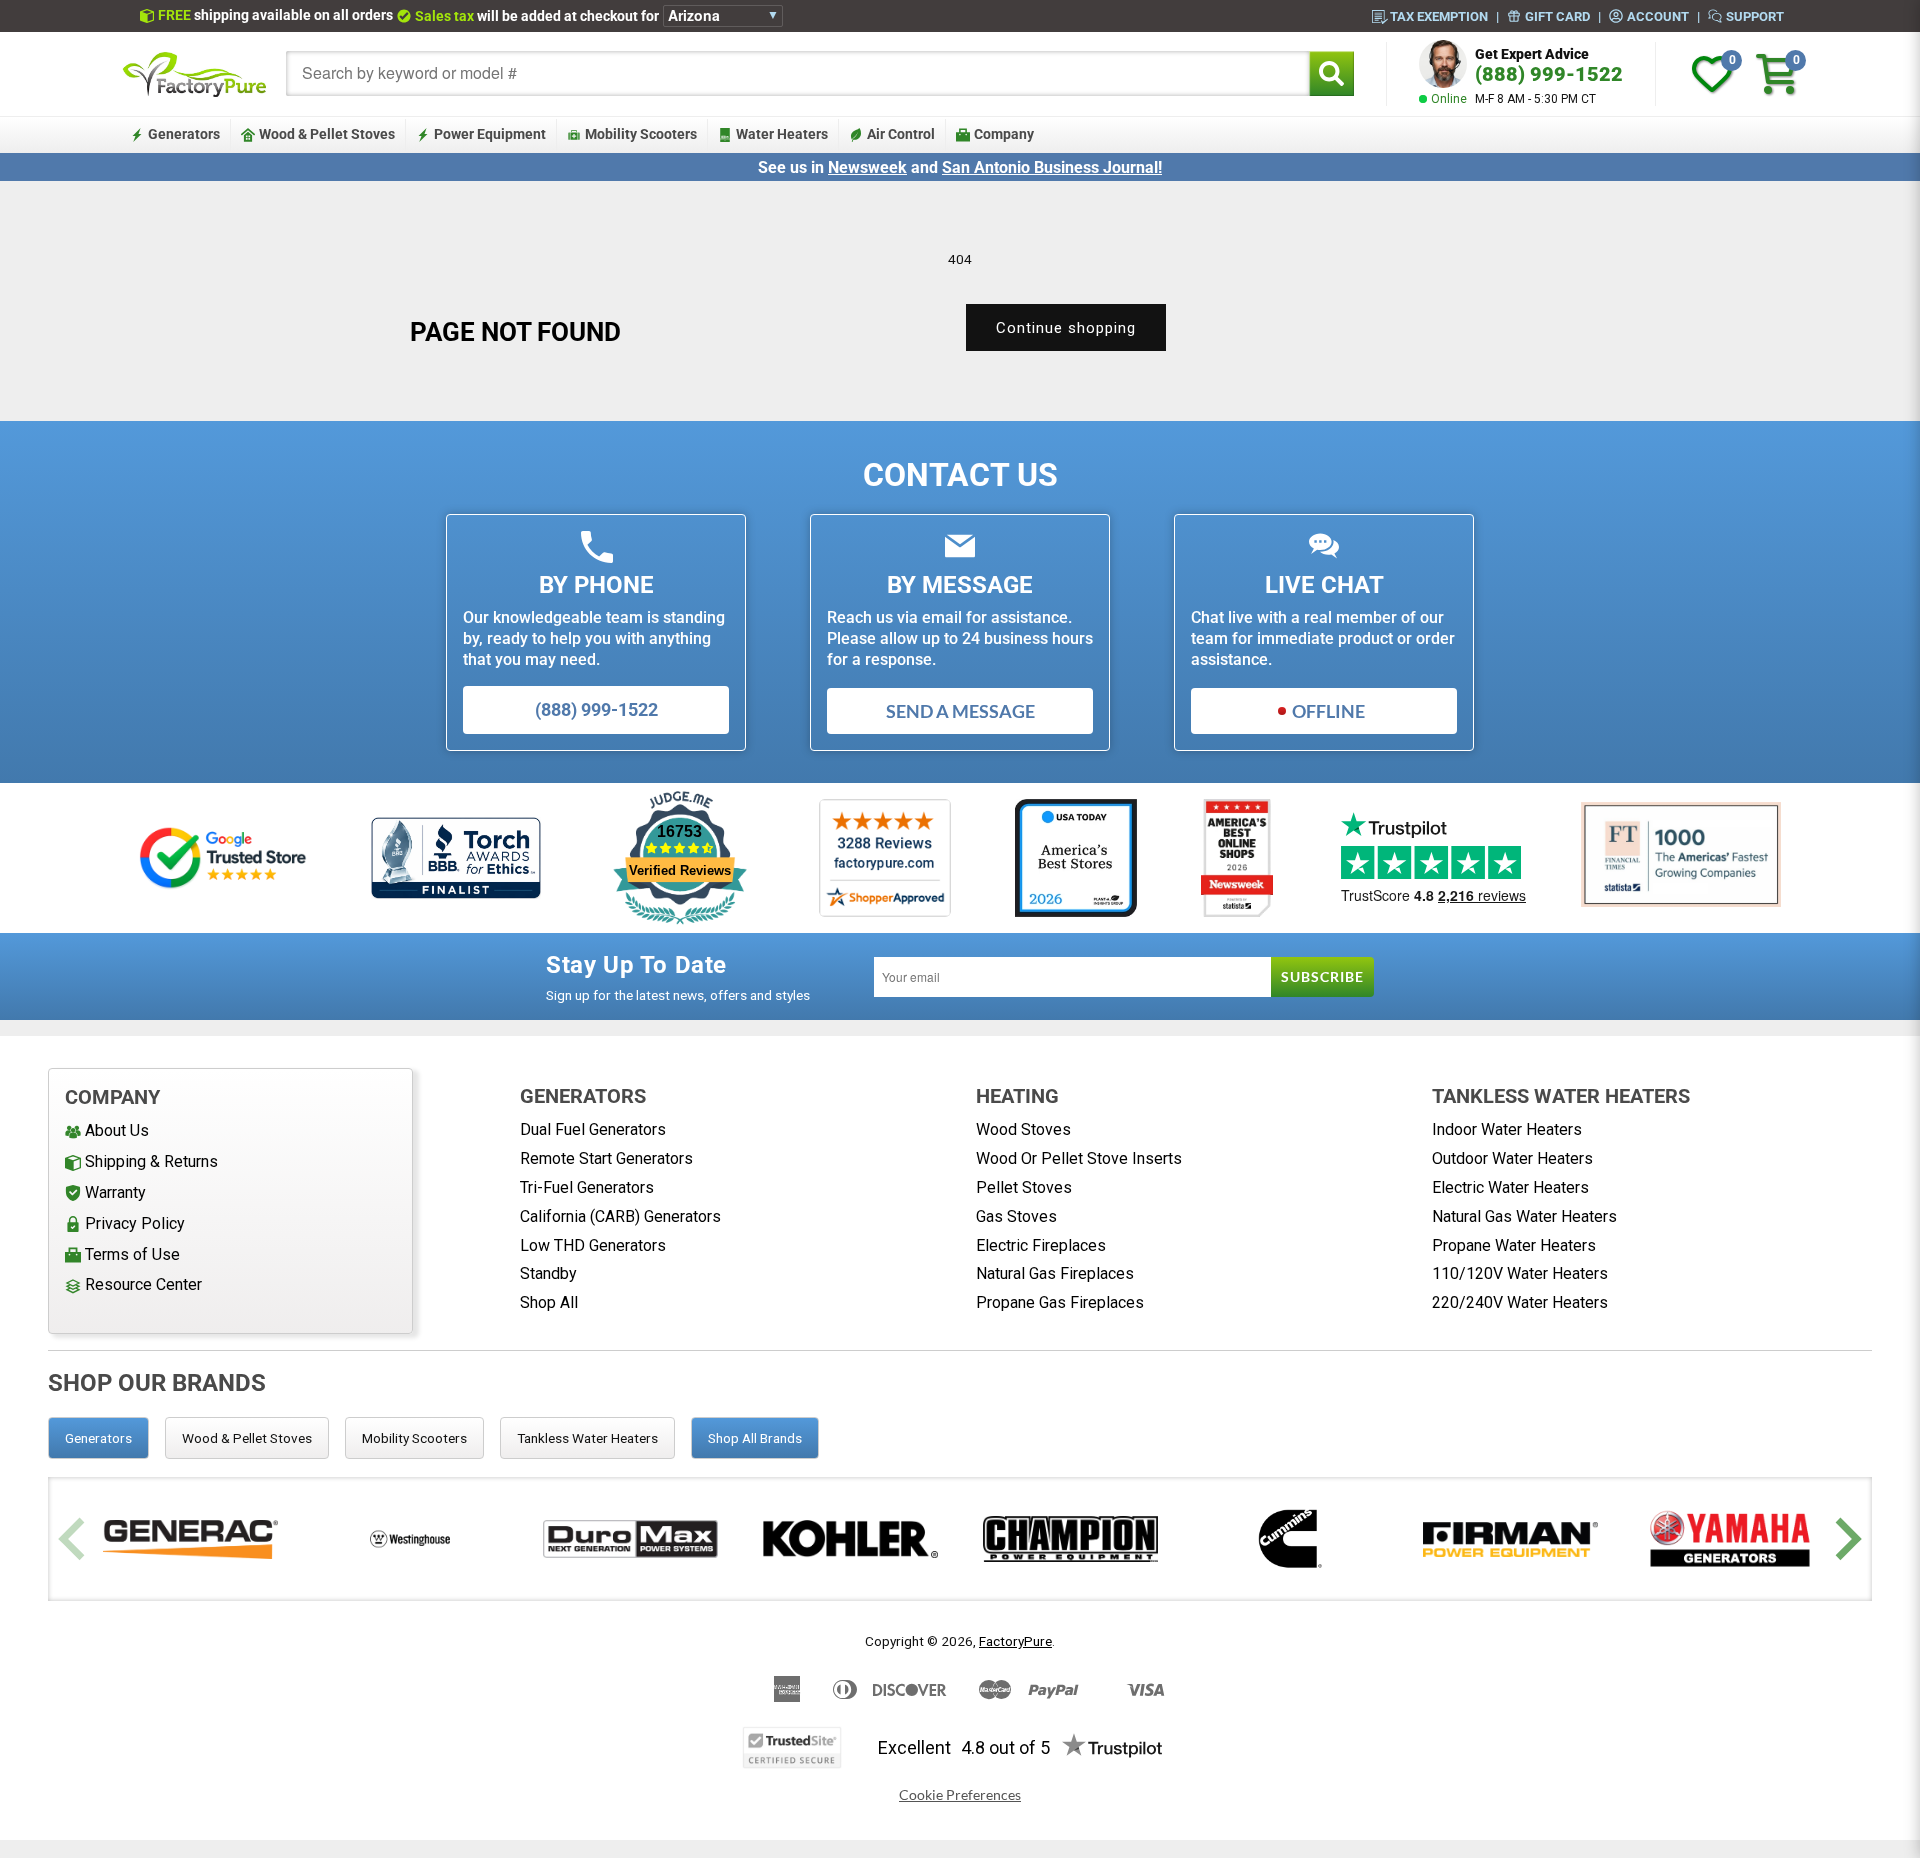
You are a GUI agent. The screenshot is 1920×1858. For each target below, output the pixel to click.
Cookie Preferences (960, 1795)
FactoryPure (1015, 1641)
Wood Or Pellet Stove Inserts (1079, 1158)
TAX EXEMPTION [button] (1439, 16)
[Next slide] (1845, 1539)
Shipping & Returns (151, 1161)
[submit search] (1331, 73)
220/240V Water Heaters (1520, 1302)
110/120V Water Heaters (1520, 1273)
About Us (117, 1130)
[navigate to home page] (195, 74)
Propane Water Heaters (1514, 1245)
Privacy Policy (135, 1223)
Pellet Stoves (1024, 1187)
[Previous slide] (74, 1539)
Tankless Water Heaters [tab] (587, 1438)
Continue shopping (1066, 328)
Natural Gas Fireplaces (1055, 1273)
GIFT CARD (1557, 16)
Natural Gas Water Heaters (1524, 1216)
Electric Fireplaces (1041, 1245)
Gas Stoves (1016, 1216)
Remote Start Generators (606, 1158)
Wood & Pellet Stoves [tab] (247, 1438)
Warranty (115, 1192)
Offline (1328, 711)
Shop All (549, 1302)
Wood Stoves (1023, 1129)
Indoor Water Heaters (1507, 1129)
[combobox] (798, 73)
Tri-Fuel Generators (587, 1187)
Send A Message (960, 711)
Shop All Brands (755, 1438)
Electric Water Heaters (1510, 1187)
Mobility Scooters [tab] (414, 1438)
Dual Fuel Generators (593, 1129)
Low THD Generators (593, 1245)
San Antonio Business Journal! (1052, 167)
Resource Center (143, 1284)
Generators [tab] (98, 1438)
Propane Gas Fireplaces (1060, 1302)
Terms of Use (132, 1254)
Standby (548, 1273)
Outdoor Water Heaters (1512, 1158)
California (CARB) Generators (620, 1216)
